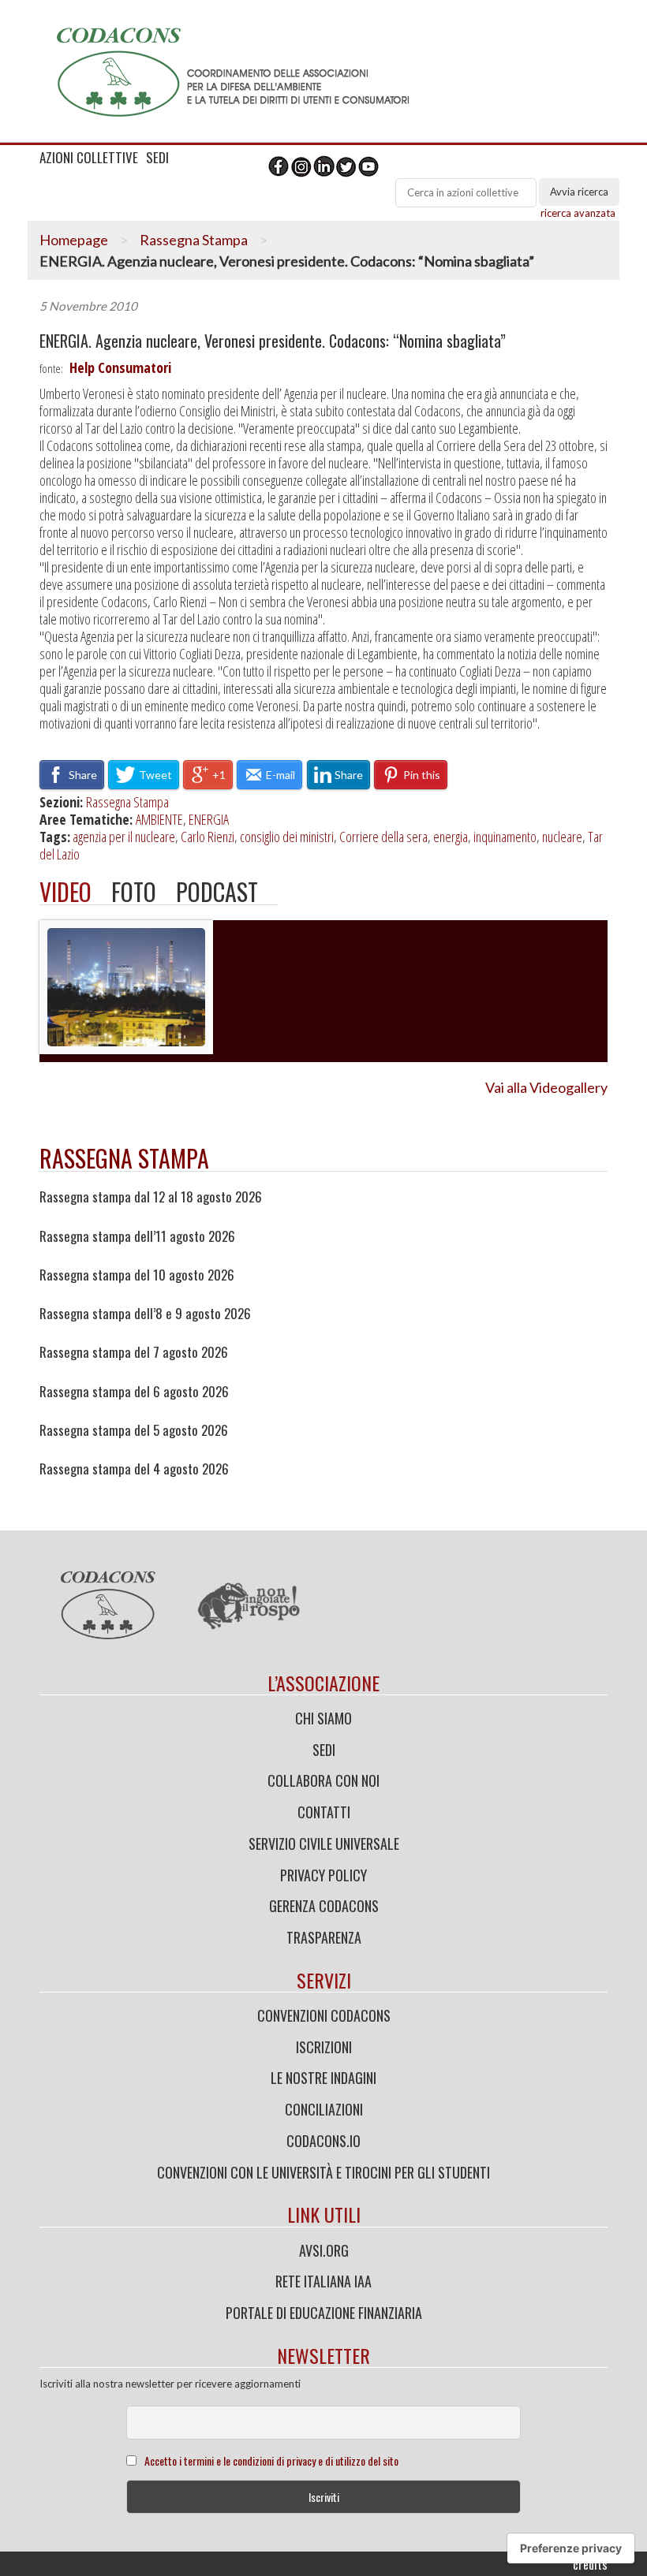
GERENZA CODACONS (324, 1906)
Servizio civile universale (324, 1843)
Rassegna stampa (124, 1158)
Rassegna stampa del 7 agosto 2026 (134, 1352)
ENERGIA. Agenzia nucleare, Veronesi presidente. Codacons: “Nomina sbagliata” (273, 341)
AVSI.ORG (324, 2250)
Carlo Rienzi (208, 837)
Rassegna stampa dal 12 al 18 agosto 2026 (151, 1197)
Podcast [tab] (217, 891)
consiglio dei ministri (287, 837)
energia (451, 837)
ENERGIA (209, 819)
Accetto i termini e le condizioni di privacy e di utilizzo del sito (271, 2460)
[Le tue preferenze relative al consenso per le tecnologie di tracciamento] (571, 2548)
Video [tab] (65, 891)
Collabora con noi (323, 1780)
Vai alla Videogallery (546, 1087)
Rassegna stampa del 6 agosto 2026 (134, 1392)
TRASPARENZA (324, 1937)
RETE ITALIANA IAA (323, 2281)
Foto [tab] (134, 891)
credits (590, 2564)
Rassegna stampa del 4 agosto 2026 (134, 1469)
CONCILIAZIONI (324, 2109)
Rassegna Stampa (194, 240)
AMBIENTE (159, 819)
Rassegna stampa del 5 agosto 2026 (134, 1430)
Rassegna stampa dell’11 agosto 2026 (137, 1236)
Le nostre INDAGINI (323, 2078)
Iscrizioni (324, 2047)
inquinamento (505, 837)
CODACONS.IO (323, 2141)
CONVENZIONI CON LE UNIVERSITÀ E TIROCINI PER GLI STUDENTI (323, 2172)
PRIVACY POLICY (323, 1875)
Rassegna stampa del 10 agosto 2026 (137, 1275)
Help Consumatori (120, 367)
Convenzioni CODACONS (324, 2015)
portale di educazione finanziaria (324, 2313)
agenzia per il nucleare (124, 837)
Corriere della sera (383, 837)
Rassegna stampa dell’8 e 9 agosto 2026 (145, 1314)
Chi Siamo (323, 1718)
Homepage (74, 240)
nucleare (562, 837)
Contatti (324, 1812)
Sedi (324, 1750)
